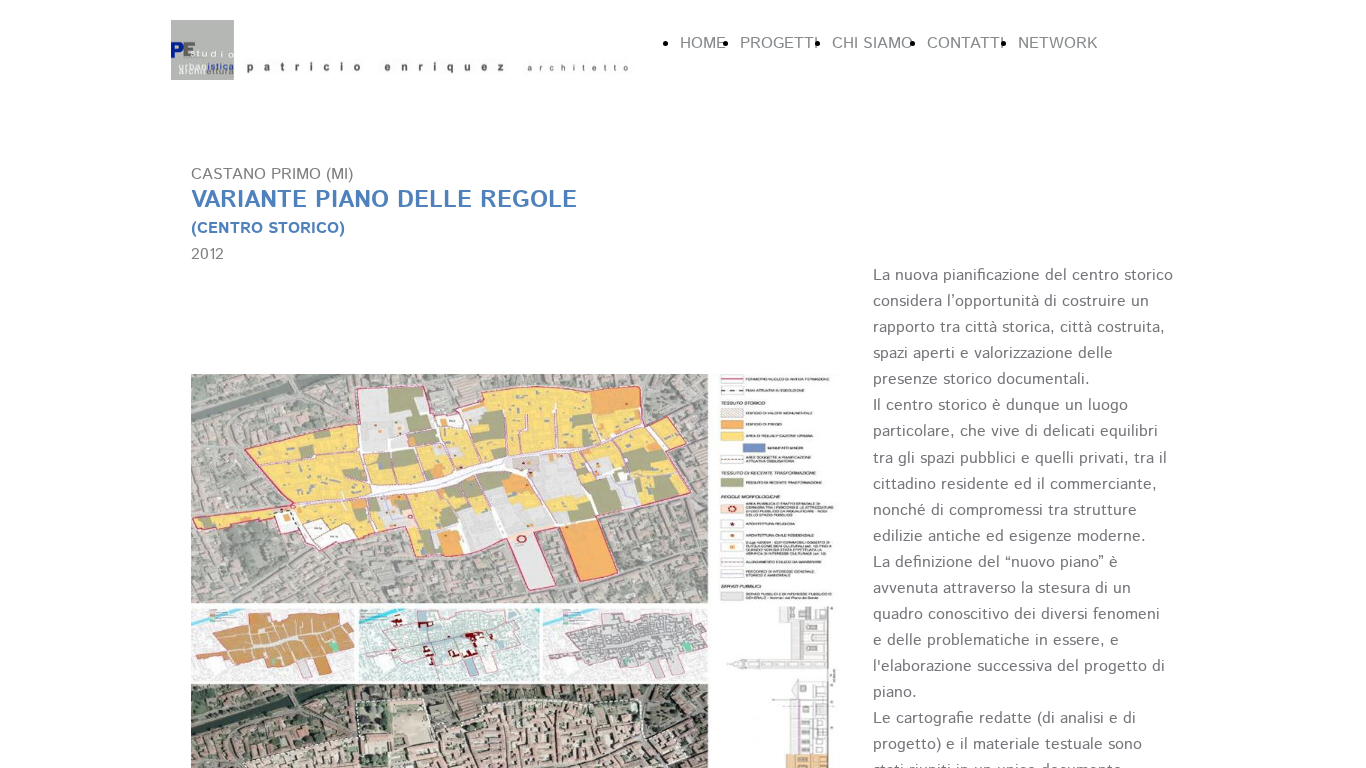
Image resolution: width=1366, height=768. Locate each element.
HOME (703, 43)
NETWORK (1057, 43)
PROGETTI (779, 43)
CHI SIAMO (872, 43)
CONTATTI (965, 43)
